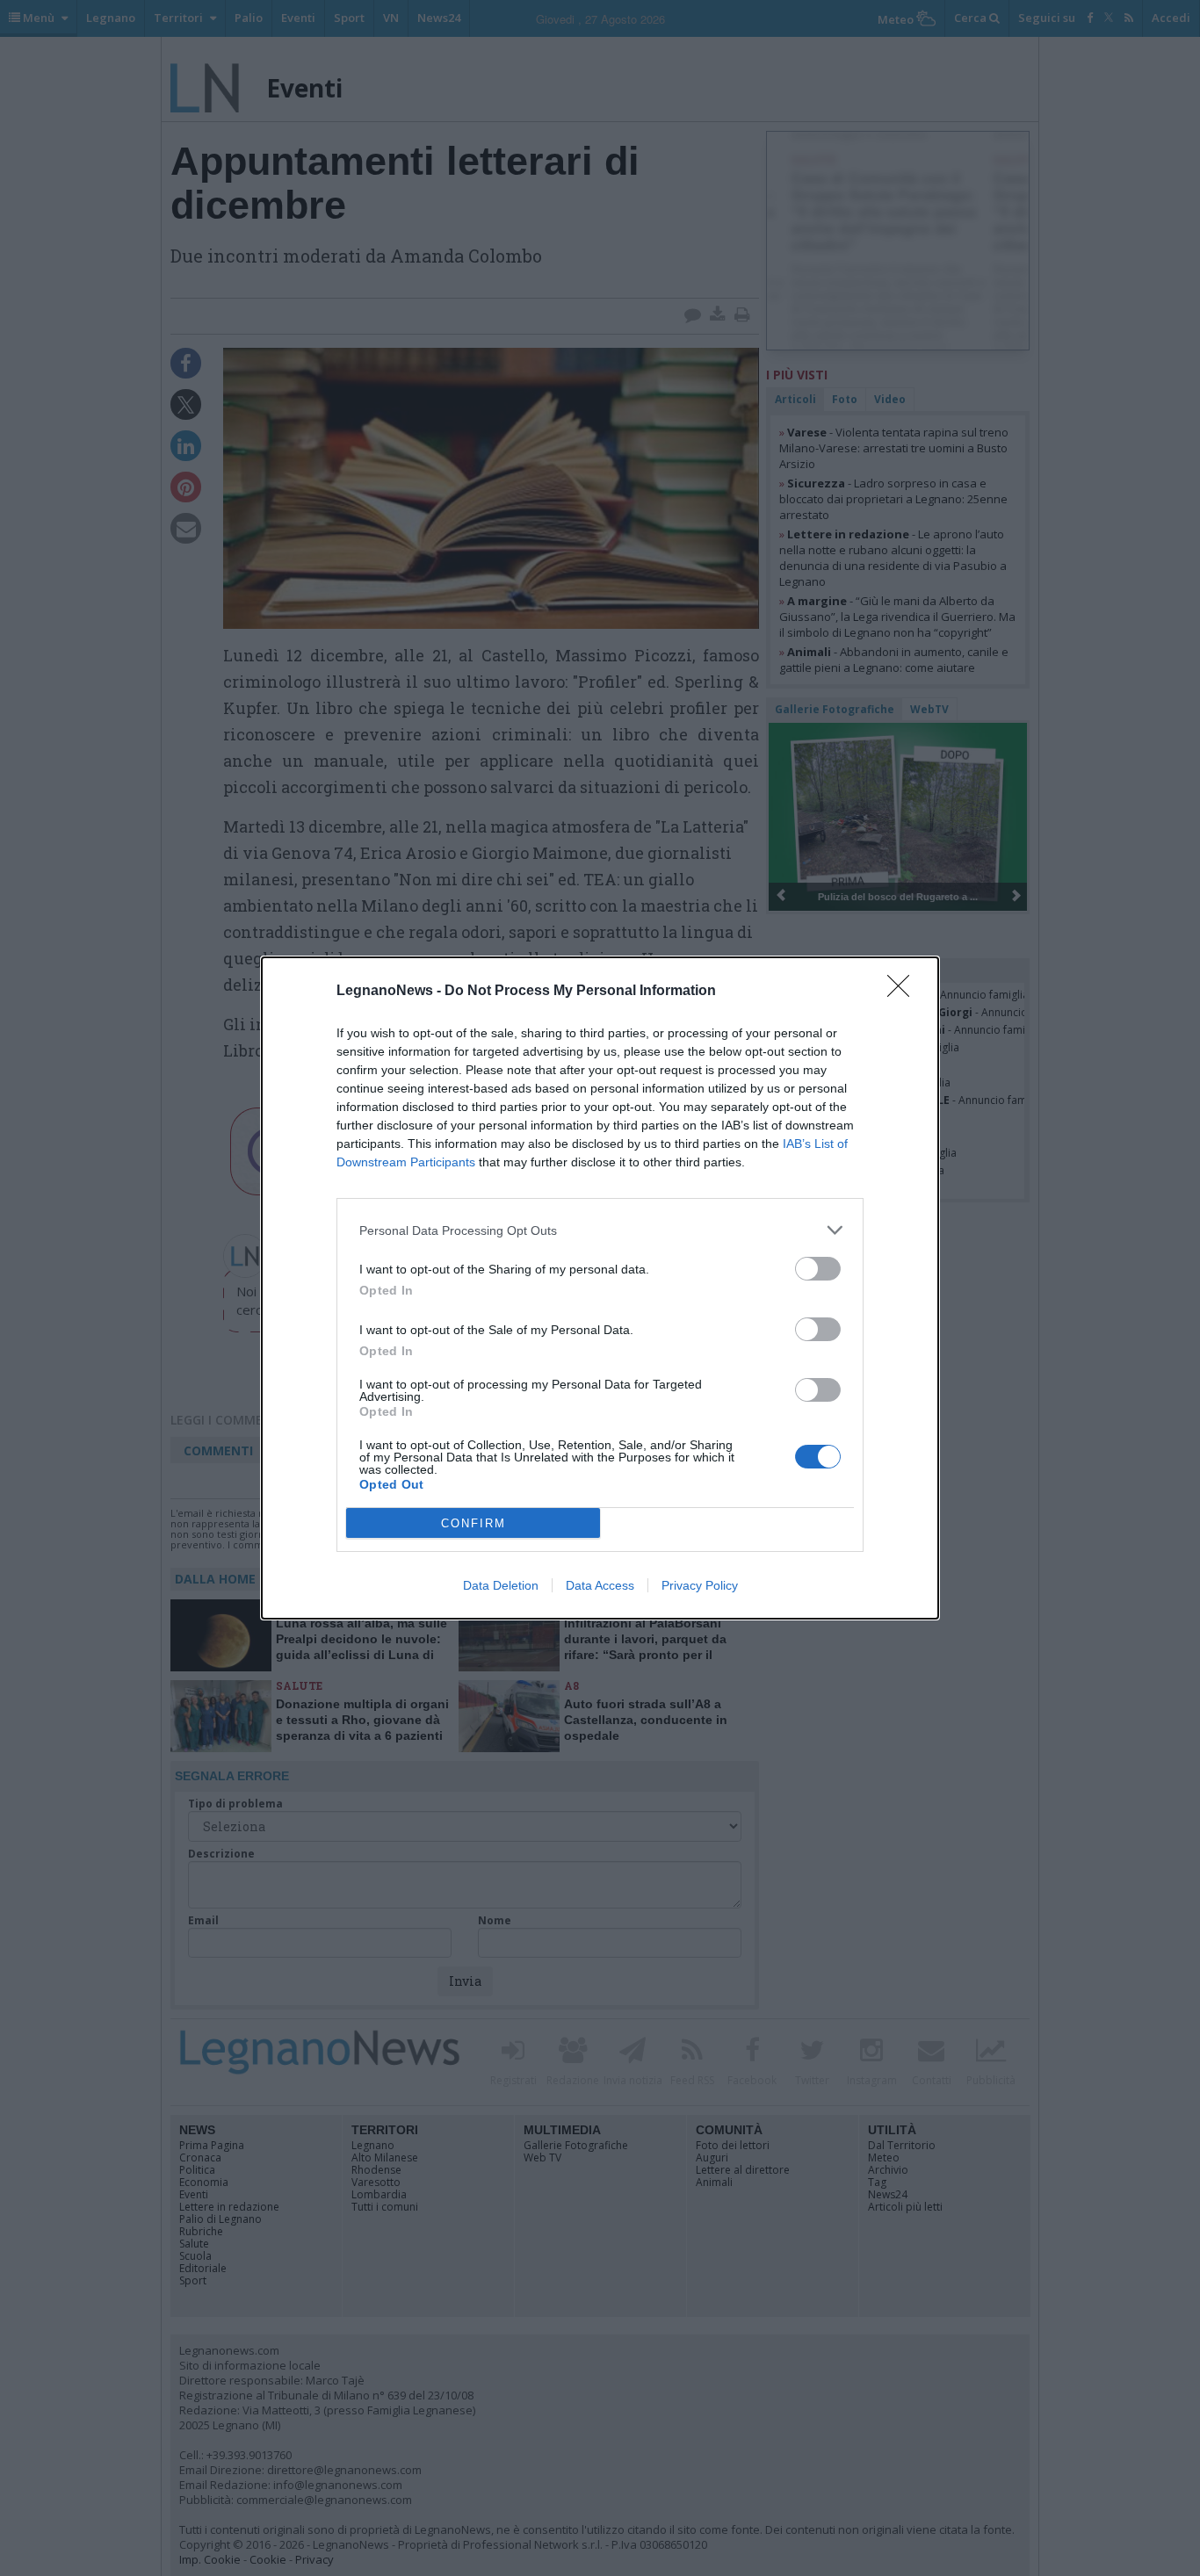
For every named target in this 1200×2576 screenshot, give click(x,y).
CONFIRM (473, 1523)
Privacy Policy (700, 1585)
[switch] (818, 1269)
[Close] (904, 992)
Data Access (600, 1585)
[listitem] (600, 1230)
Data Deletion (501, 1585)
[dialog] (600, 1288)
